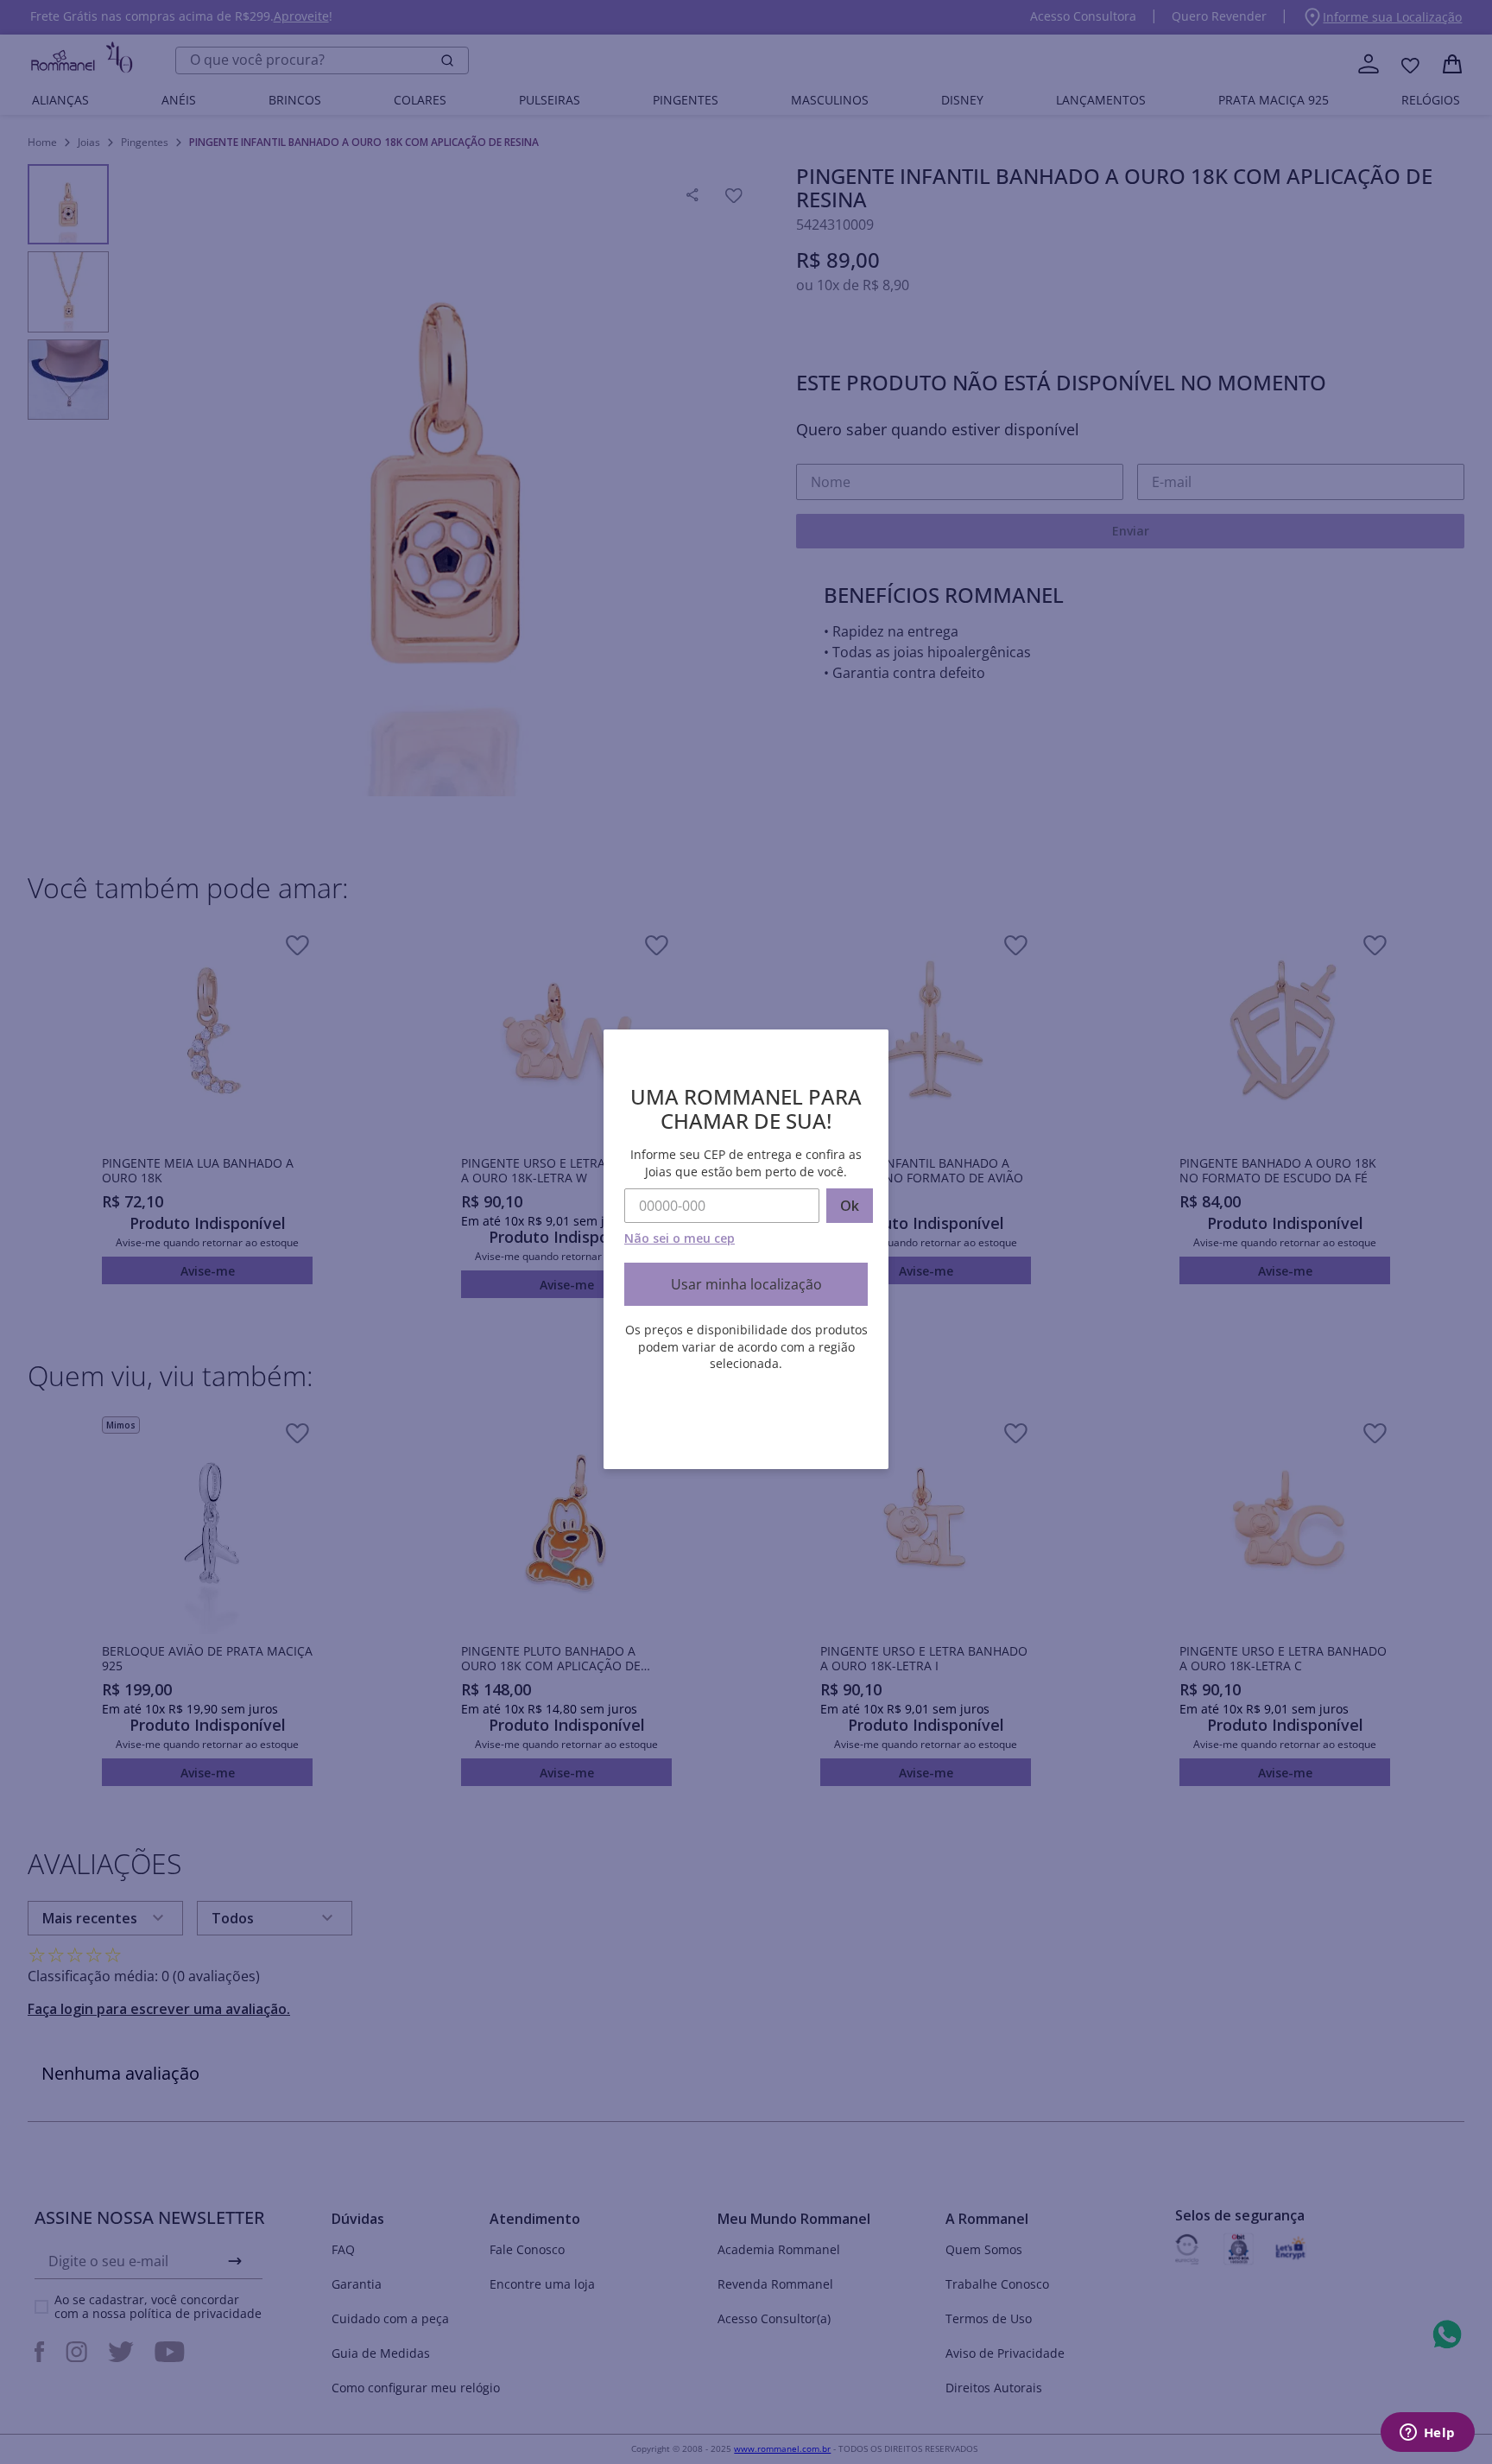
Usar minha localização (746, 1284)
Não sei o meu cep (680, 1238)
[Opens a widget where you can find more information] (1427, 2434)
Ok (850, 1206)
